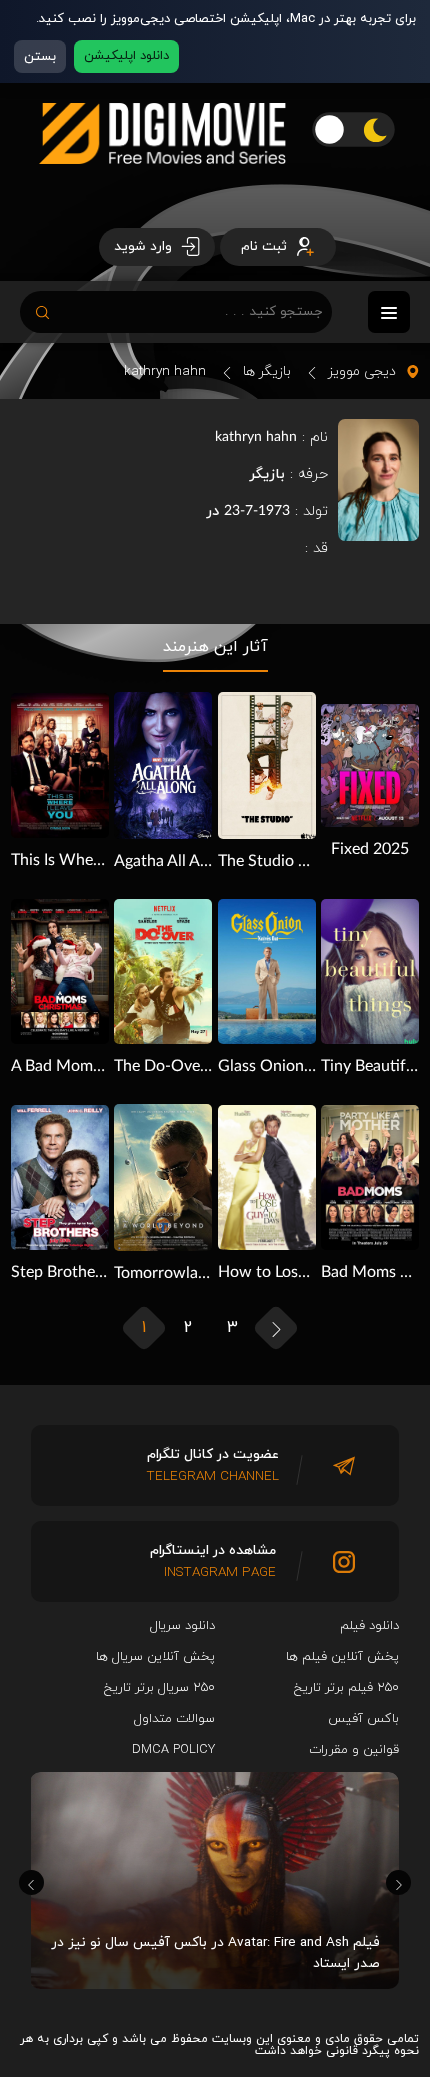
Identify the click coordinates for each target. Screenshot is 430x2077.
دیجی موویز (362, 371)
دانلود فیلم (369, 1626)
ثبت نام (266, 246)
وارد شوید (145, 246)
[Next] (398, 1882)
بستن (40, 56)
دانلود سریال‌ (182, 1626)
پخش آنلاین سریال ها (155, 1657)
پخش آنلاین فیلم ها (342, 1657)
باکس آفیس (363, 1719)
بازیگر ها (267, 371)
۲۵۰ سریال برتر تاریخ (159, 1688)
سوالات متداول (174, 1719)
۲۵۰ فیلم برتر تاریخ (346, 1688)
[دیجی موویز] (162, 180)
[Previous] (31, 1882)
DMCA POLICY (173, 1750)
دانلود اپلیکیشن (126, 56)
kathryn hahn (165, 371)
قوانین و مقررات (354, 1750)
